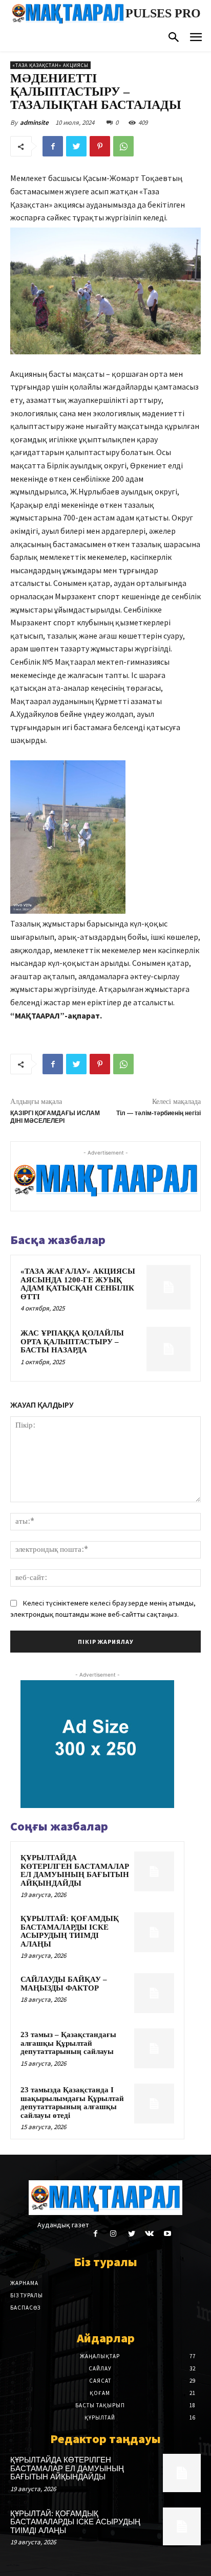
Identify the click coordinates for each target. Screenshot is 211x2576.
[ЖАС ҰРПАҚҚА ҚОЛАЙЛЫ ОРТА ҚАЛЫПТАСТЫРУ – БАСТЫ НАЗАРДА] (168, 1349)
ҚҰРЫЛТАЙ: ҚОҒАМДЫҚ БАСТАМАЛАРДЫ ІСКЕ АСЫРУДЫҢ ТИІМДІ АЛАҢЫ (70, 1931)
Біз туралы (27, 2295)
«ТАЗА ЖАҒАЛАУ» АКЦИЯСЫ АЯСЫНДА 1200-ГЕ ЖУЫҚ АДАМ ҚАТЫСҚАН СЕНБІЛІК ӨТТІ (78, 1284)
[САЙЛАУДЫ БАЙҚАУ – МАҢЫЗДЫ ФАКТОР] (154, 1993)
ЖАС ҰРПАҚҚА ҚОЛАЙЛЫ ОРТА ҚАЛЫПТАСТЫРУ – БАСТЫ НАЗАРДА (72, 1341)
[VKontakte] (149, 2234)
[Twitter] (76, 146)
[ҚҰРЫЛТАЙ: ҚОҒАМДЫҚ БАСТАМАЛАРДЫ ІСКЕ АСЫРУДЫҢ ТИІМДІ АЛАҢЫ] (154, 1932)
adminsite (34, 122)
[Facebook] (53, 146)
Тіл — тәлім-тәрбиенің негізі (159, 1113)
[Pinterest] (100, 146)
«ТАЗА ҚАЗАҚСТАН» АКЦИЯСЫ (50, 65)
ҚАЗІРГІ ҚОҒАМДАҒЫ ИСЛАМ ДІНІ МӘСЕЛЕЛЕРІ (55, 1117)
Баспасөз (25, 2308)
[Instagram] (113, 2234)
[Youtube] (167, 2234)
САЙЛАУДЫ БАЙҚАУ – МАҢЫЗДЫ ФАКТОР (64, 1984)
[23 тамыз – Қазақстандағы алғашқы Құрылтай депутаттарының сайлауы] (154, 2048)
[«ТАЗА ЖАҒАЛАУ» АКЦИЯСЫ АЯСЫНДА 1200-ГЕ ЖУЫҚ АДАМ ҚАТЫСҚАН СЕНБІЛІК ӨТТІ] (168, 1287)
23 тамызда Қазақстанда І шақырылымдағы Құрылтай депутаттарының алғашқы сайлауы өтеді (72, 2103)
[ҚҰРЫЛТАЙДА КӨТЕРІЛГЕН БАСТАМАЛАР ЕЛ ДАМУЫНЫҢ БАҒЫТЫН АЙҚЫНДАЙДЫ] (154, 1871)
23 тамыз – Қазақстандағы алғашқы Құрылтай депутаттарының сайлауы (68, 2043)
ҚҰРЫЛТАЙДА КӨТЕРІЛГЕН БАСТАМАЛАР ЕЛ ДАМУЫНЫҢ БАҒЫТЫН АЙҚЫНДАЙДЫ (75, 1870)
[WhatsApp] (123, 146)
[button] (174, 38)
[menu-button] (196, 39)
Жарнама (24, 2283)
